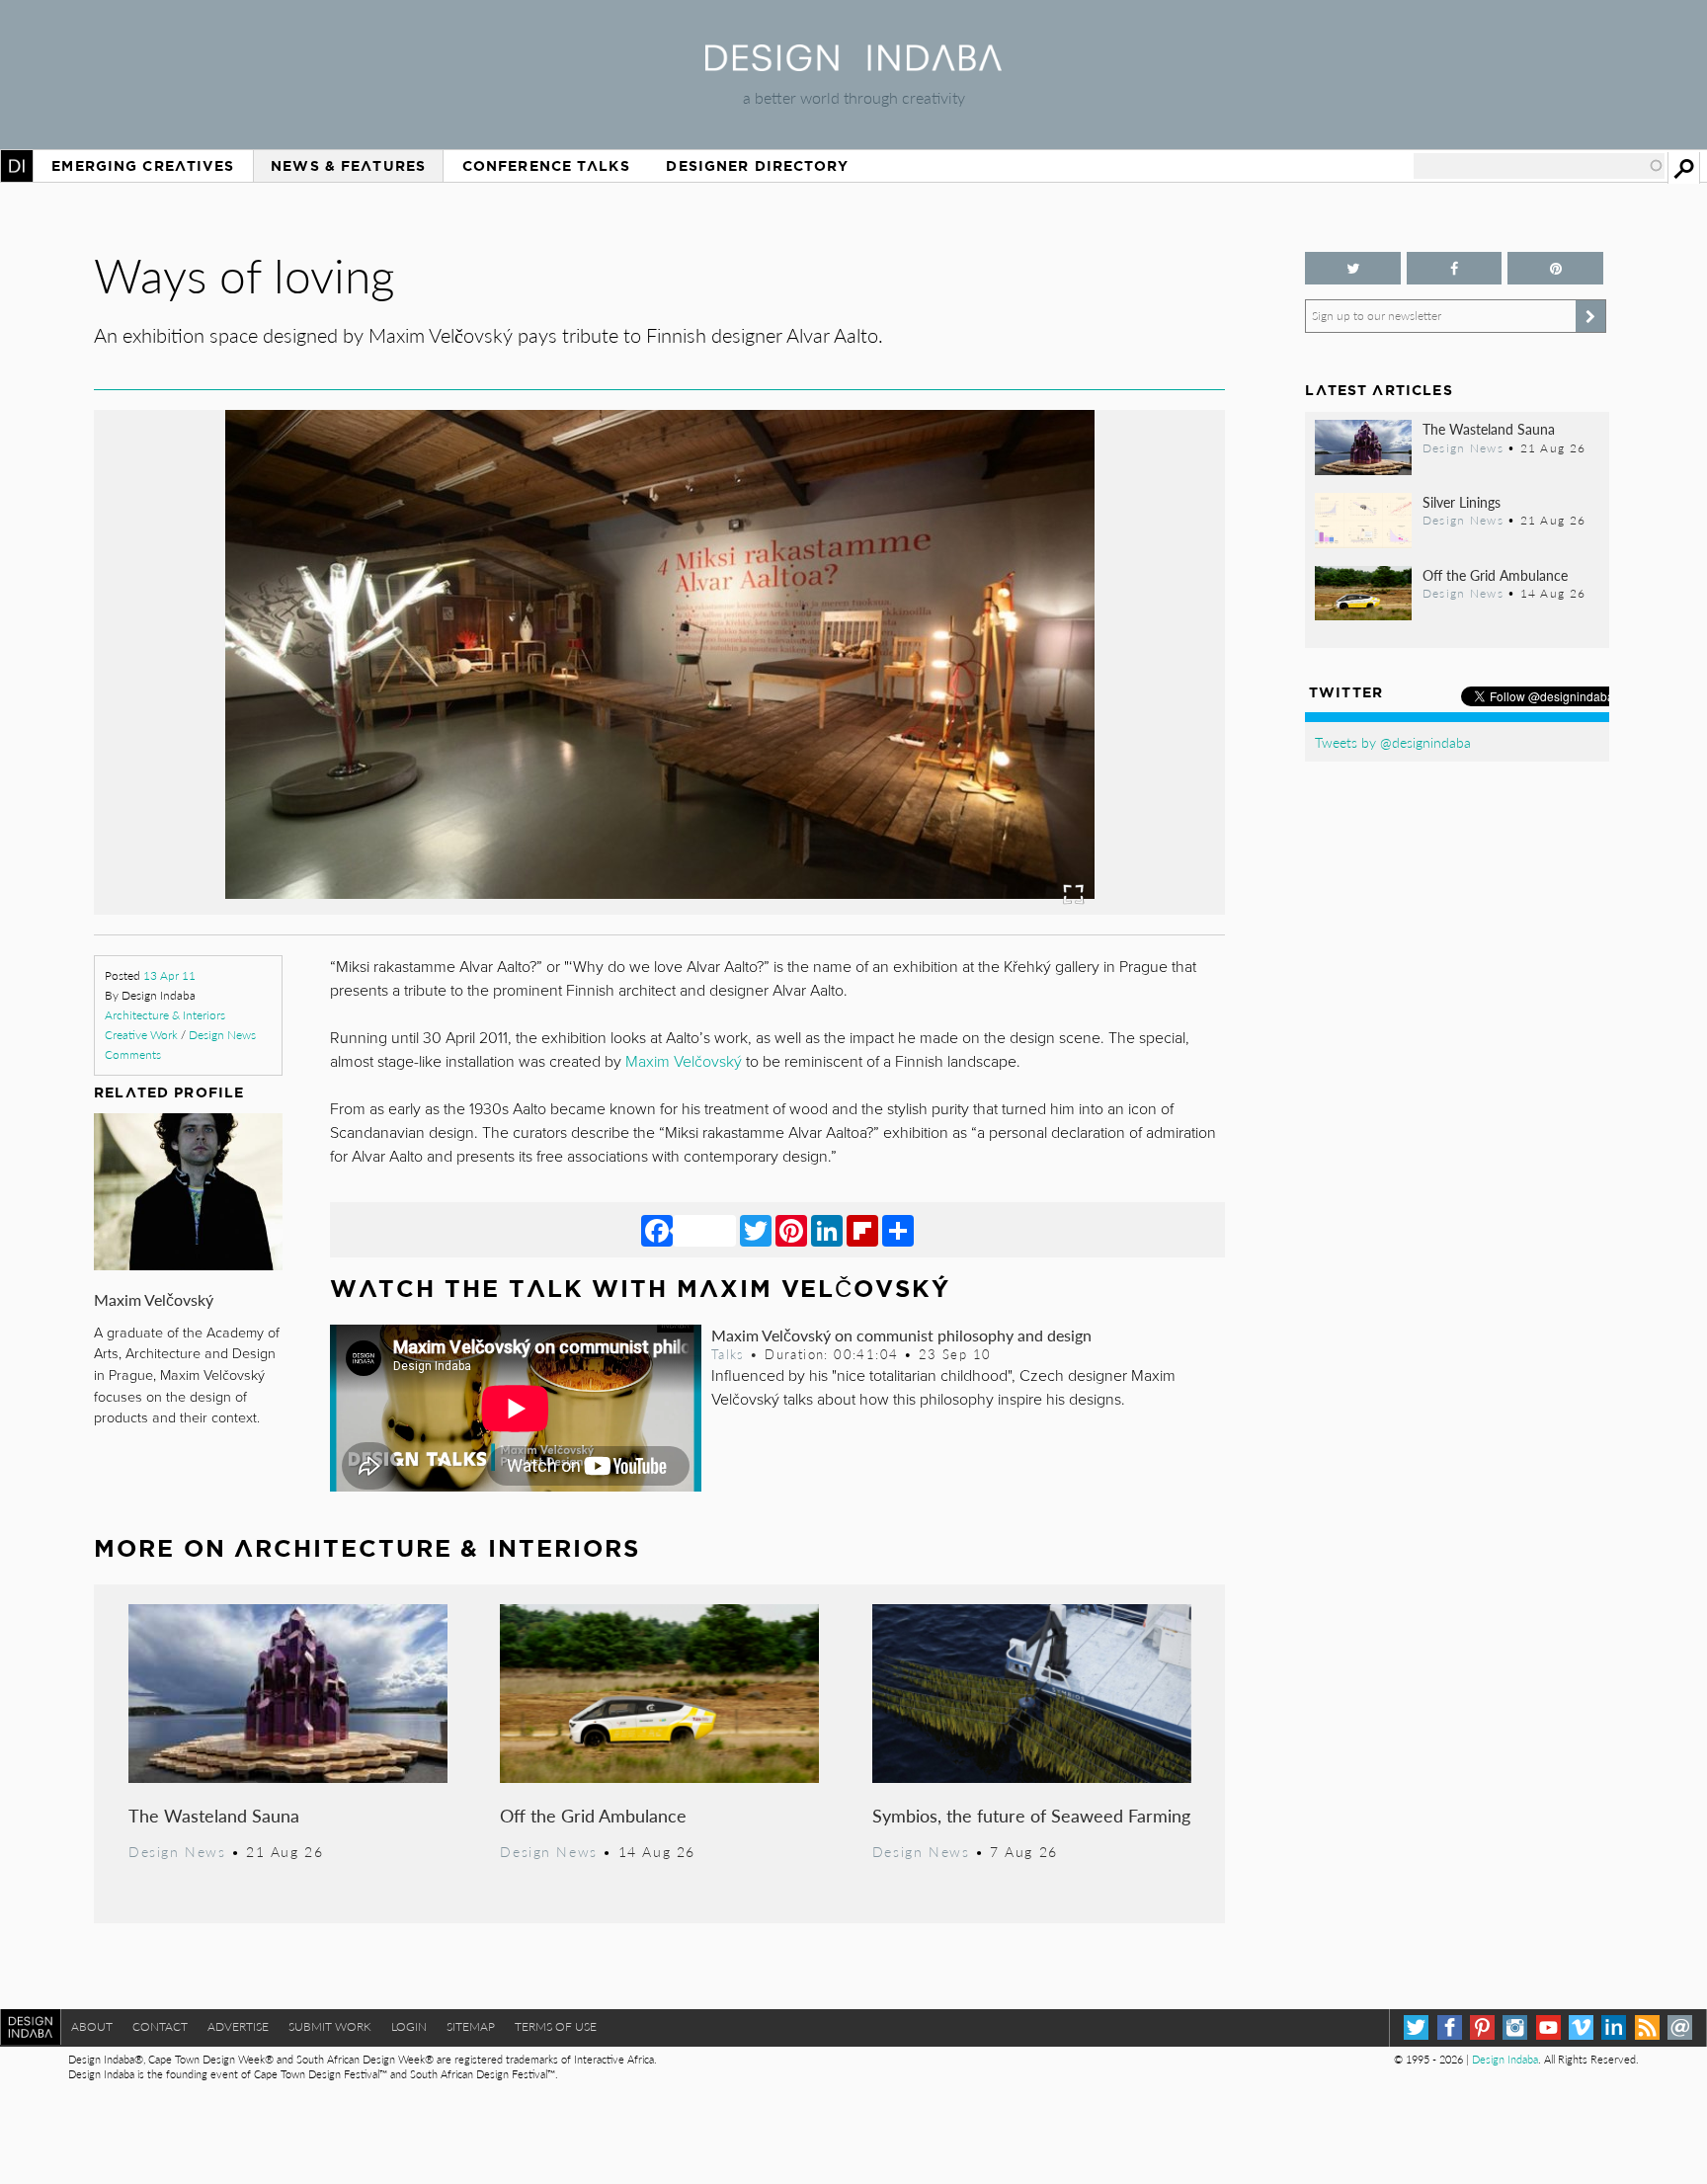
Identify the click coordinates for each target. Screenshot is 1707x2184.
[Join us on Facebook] (1454, 268)
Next (1056, 757)
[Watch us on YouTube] (1548, 2027)
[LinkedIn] (827, 1230)
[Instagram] (1515, 2027)
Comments (133, 1054)
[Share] (898, 1230)
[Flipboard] (862, 1230)
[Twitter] (756, 1230)
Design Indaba (1505, 2059)
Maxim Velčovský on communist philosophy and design (901, 1335)
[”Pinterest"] (1555, 268)
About (92, 2026)
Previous (264, 757)
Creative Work (141, 1035)
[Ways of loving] (660, 908)
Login (409, 2026)
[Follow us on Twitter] (1352, 268)
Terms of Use (556, 2026)
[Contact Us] (1680, 2027)
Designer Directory (757, 166)
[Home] (853, 65)
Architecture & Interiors (165, 1015)
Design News (222, 1035)
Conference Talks (546, 166)
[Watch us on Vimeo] (1581, 2027)
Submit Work (330, 2026)
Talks (728, 1354)
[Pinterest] (791, 1230)
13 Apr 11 (169, 975)
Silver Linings (1462, 502)
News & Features (348, 166)
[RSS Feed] (1647, 2027)
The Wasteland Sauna (214, 1815)
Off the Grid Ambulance (593, 1815)
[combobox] (1539, 166)
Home (17, 166)
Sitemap (471, 2026)
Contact (160, 2026)
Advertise (238, 2026)
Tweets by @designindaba (1393, 742)
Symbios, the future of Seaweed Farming (1031, 1815)
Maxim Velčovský (154, 1299)
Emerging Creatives (143, 166)
